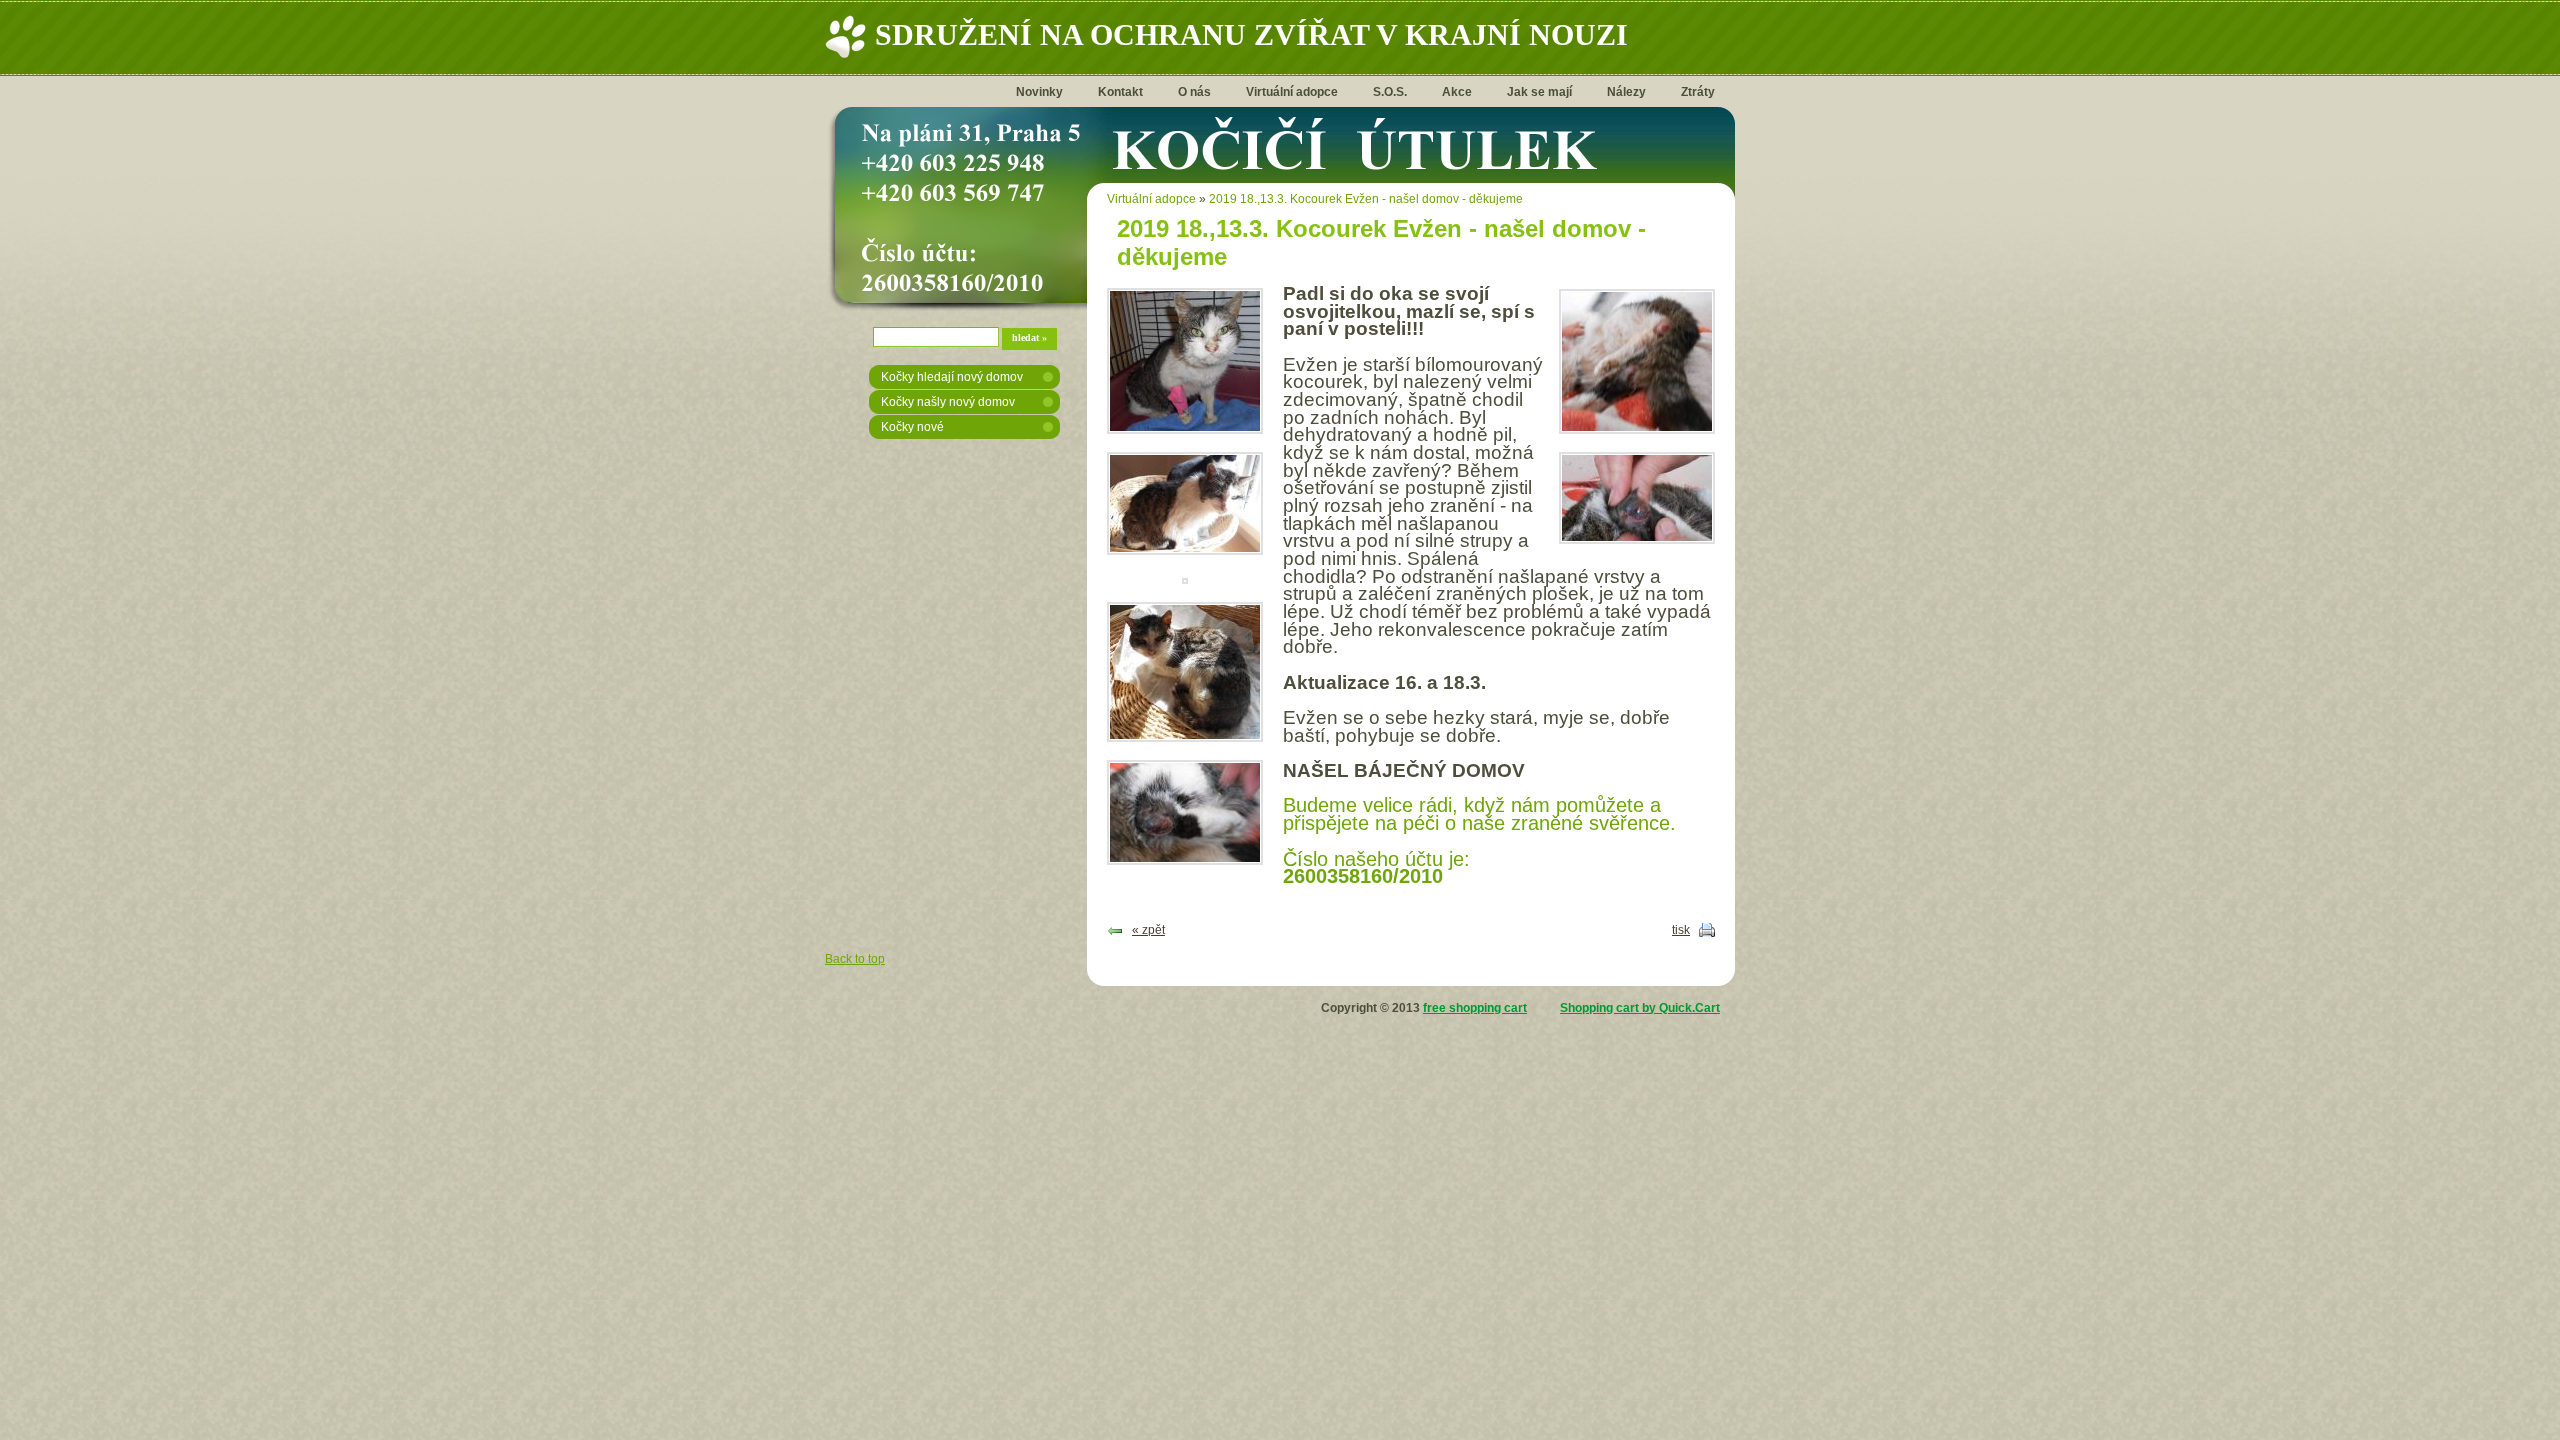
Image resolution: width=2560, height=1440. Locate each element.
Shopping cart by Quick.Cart (1640, 1008)
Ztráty (1698, 92)
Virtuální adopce (1292, 92)
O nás (1194, 92)
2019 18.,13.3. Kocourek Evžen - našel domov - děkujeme (1366, 199)
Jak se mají (1539, 92)
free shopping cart (1475, 1008)
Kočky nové (912, 427)
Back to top (855, 959)
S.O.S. (1390, 92)
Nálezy (1626, 92)
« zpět (1148, 930)
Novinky (1039, 92)
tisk (1681, 930)
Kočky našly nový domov (948, 402)
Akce (1457, 92)
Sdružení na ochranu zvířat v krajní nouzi (1251, 34)
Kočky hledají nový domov (952, 377)
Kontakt (1120, 92)
